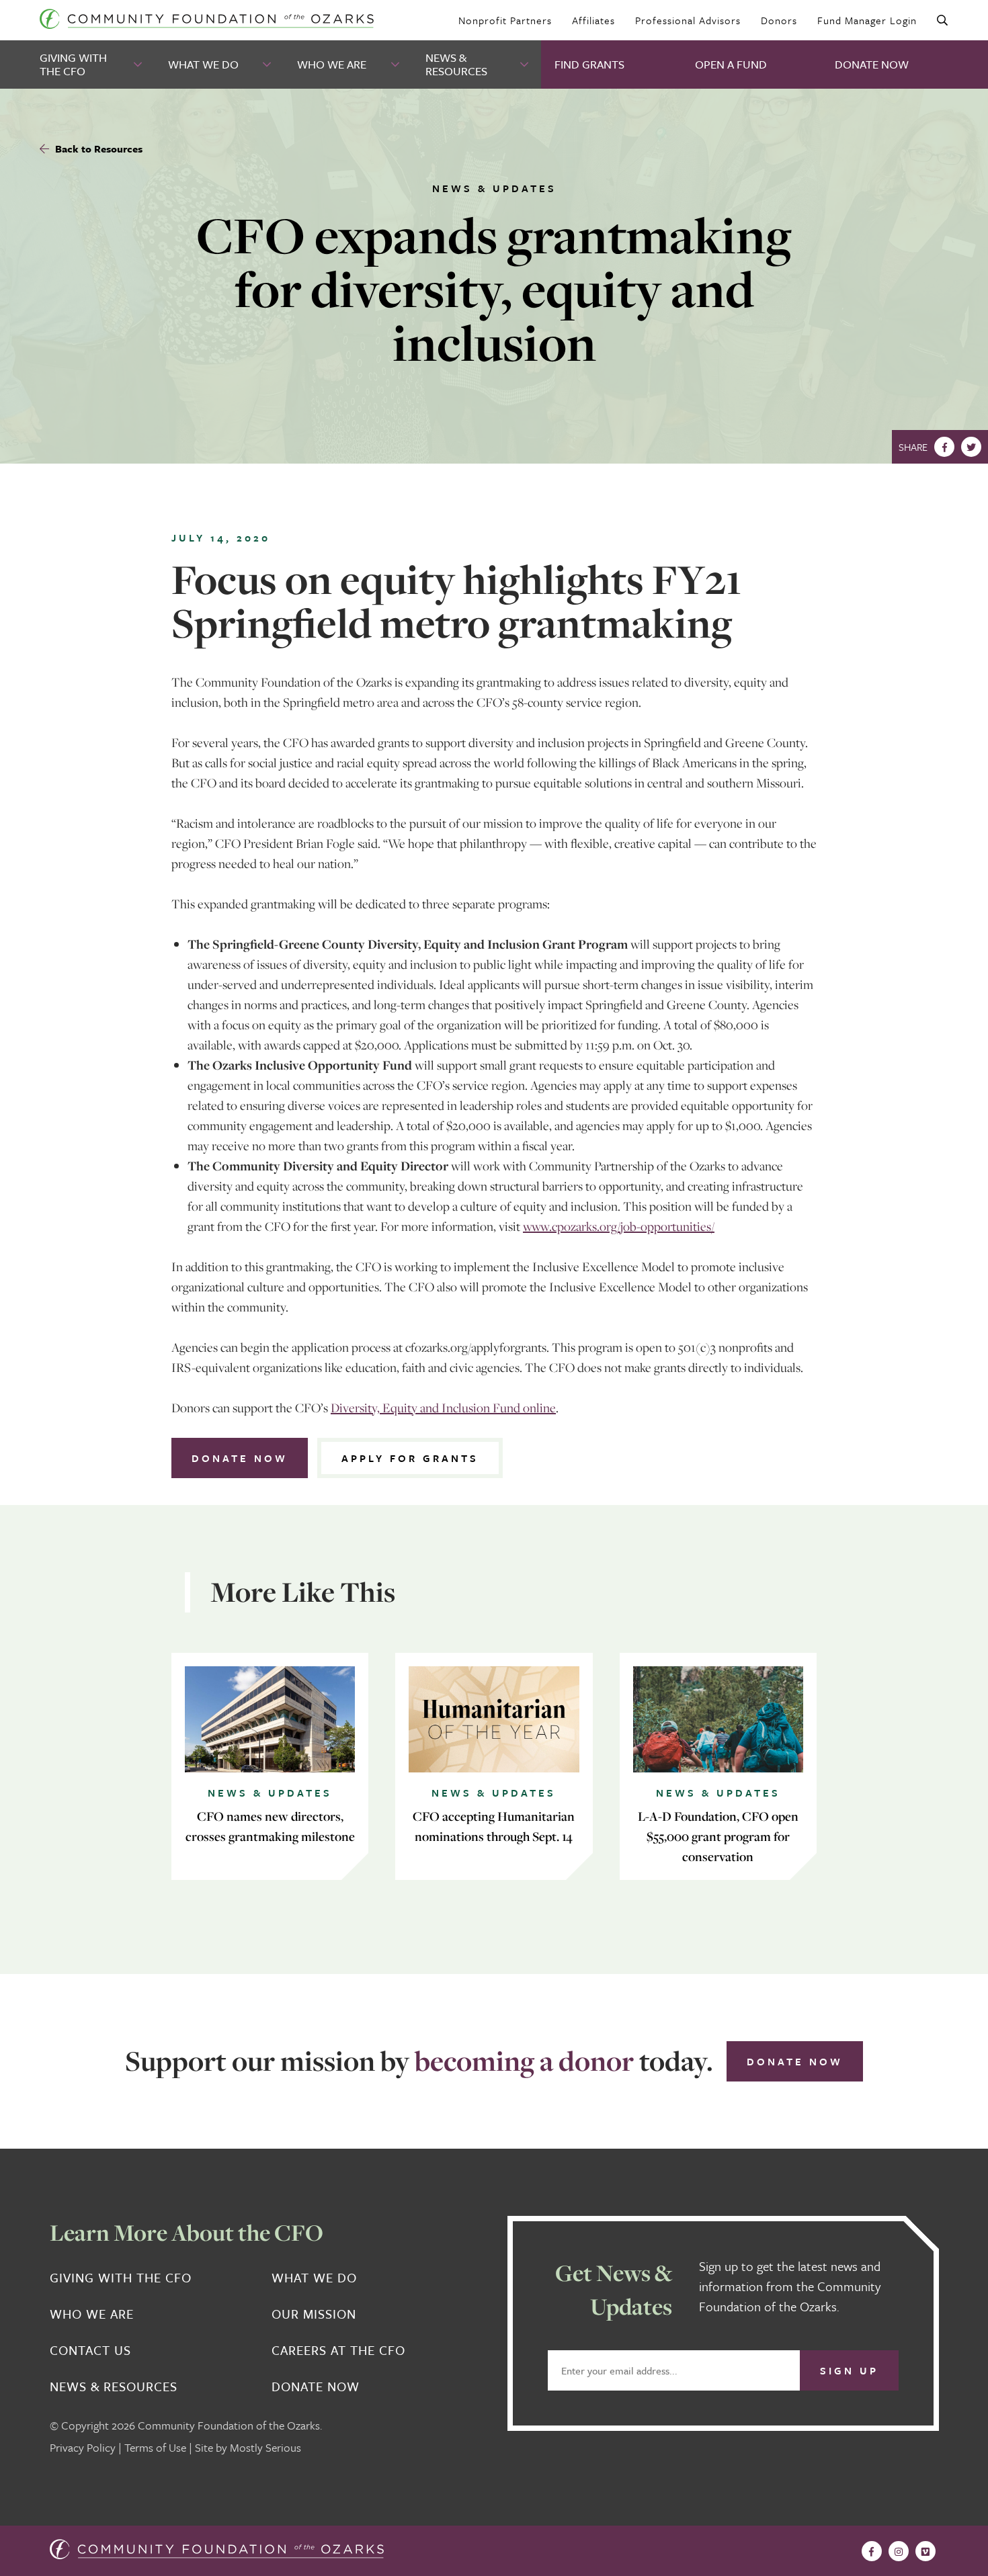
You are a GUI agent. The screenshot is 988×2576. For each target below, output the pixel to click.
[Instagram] (899, 2551)
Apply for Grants (410, 1458)
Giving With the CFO (73, 64)
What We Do (203, 64)
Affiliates (593, 20)
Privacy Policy (83, 2447)
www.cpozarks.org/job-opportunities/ (619, 1226)
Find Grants (589, 64)
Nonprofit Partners (505, 20)
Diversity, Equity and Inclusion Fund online (443, 1408)
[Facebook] (944, 447)
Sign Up (849, 2370)
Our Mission (314, 2314)
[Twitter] (971, 447)
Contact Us (90, 2350)
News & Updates (494, 188)
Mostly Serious (265, 2447)
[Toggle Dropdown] (139, 65)
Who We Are (332, 64)
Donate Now (872, 64)
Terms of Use (155, 2447)
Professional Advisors (688, 20)
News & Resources (456, 64)
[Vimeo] (925, 2551)
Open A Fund (731, 64)
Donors (779, 20)
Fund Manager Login (867, 20)
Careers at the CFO (338, 2350)
